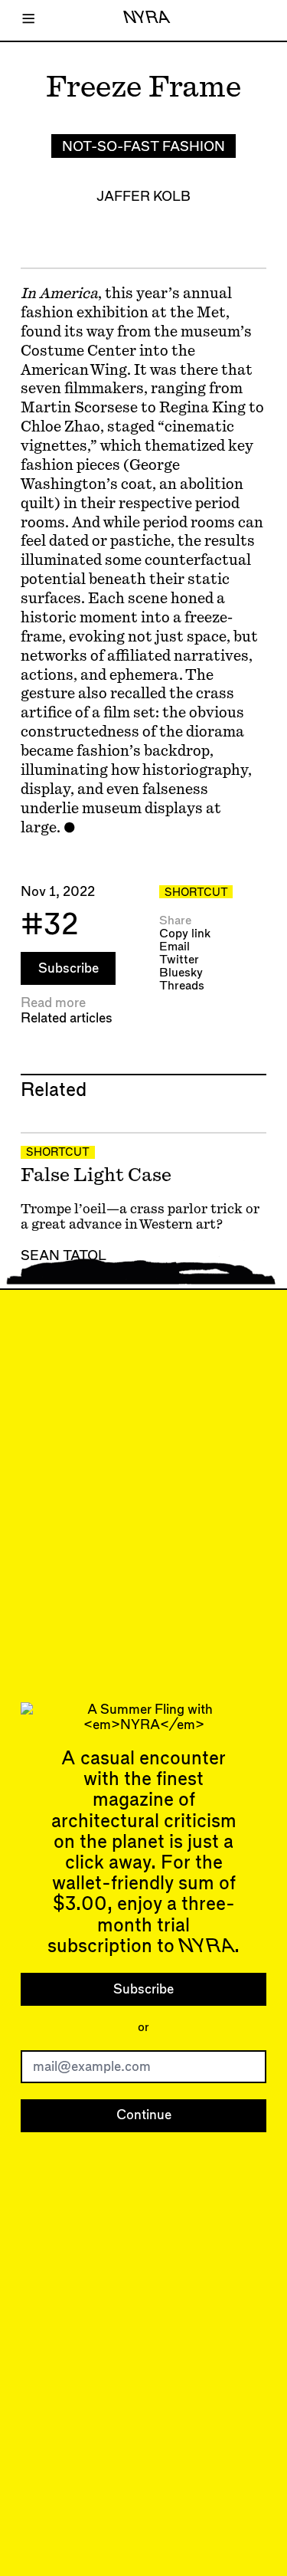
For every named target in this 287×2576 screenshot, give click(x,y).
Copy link (185, 934)
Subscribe (68, 968)
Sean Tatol (64, 1256)
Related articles (67, 1018)
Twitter (179, 960)
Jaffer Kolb (143, 197)
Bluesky (181, 973)
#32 (50, 925)
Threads (182, 986)
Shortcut (196, 893)
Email (174, 947)
